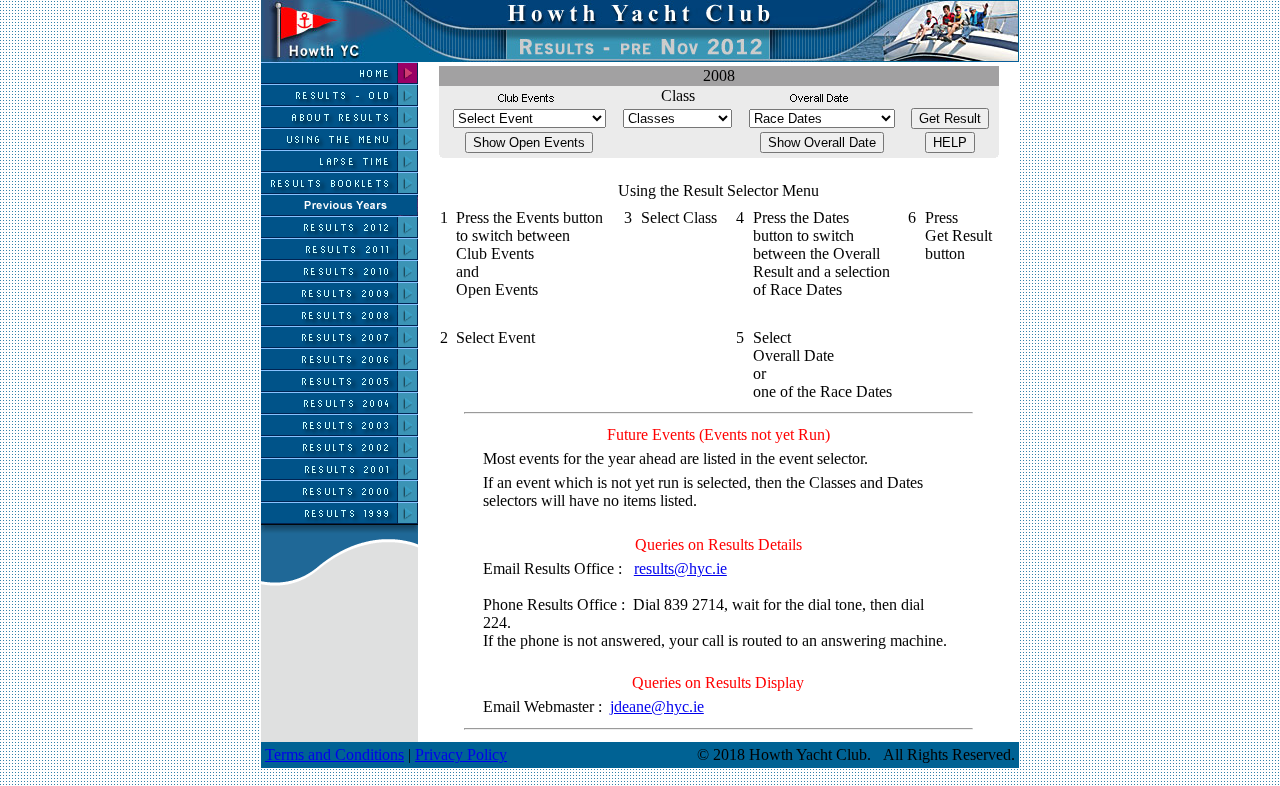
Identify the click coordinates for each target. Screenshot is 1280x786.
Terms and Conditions (334, 754)
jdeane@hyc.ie (657, 706)
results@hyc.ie (680, 568)
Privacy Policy (461, 754)
